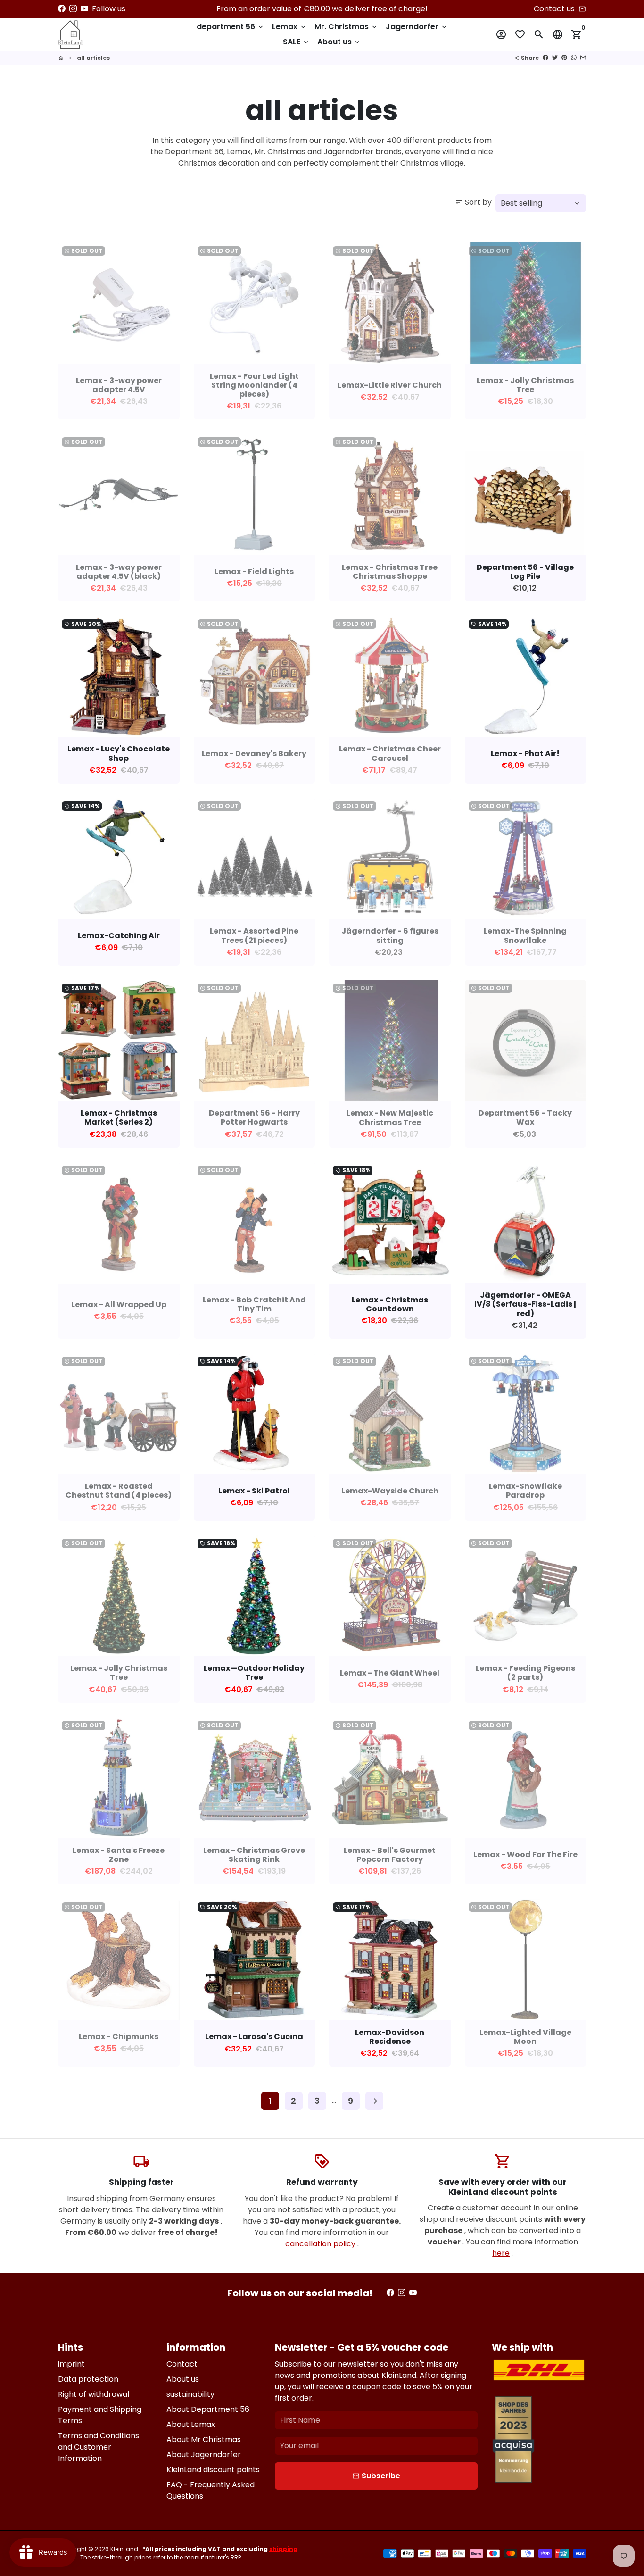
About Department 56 (208, 2409)
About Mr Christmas (204, 2439)
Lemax (289, 27)
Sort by (474, 202)
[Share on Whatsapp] (574, 58)
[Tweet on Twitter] (555, 58)
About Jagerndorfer (204, 2455)
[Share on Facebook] (545, 58)
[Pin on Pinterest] (564, 58)
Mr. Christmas (346, 27)
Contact (182, 2364)
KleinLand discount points (213, 2470)
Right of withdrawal (94, 2394)
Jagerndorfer (417, 27)
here (501, 2253)
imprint (71, 2364)
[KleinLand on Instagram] (73, 9)
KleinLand (124, 2549)
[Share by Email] (583, 58)
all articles (93, 58)
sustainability (190, 2394)
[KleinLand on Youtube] (84, 9)
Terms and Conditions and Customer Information (99, 2447)
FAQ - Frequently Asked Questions (211, 2490)
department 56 (231, 27)
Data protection (88, 2379)
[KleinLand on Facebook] (62, 9)
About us (339, 42)
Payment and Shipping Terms (100, 2415)
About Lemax (191, 2424)
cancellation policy (320, 2244)
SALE (296, 42)
